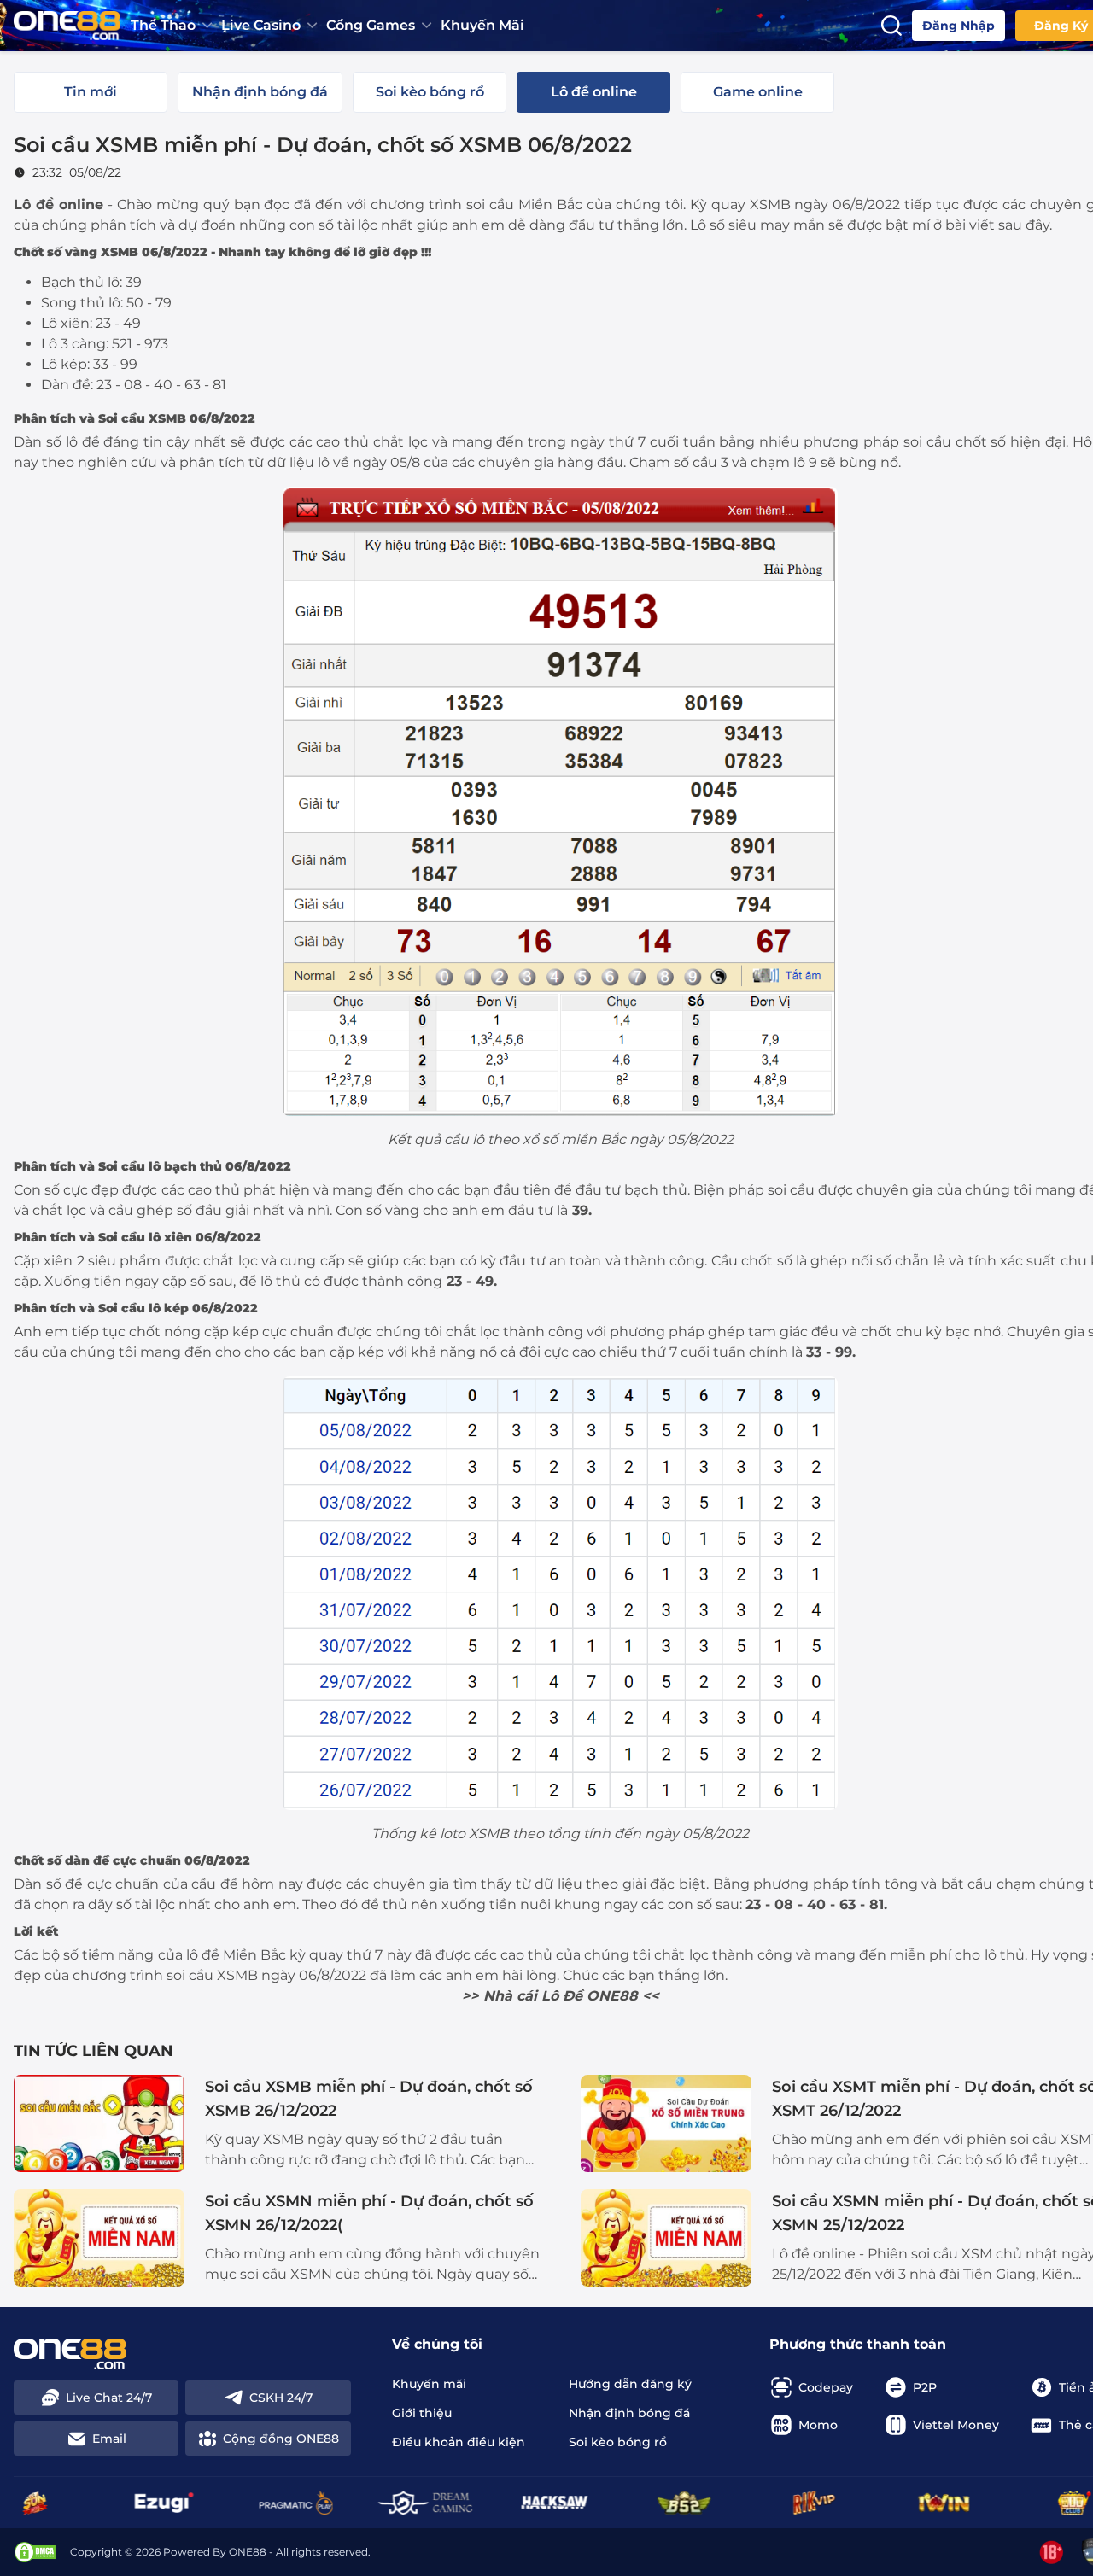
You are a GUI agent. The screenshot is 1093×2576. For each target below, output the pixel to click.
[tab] (91, 92)
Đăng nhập (959, 26)
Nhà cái (510, 1996)
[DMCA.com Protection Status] (35, 2552)
